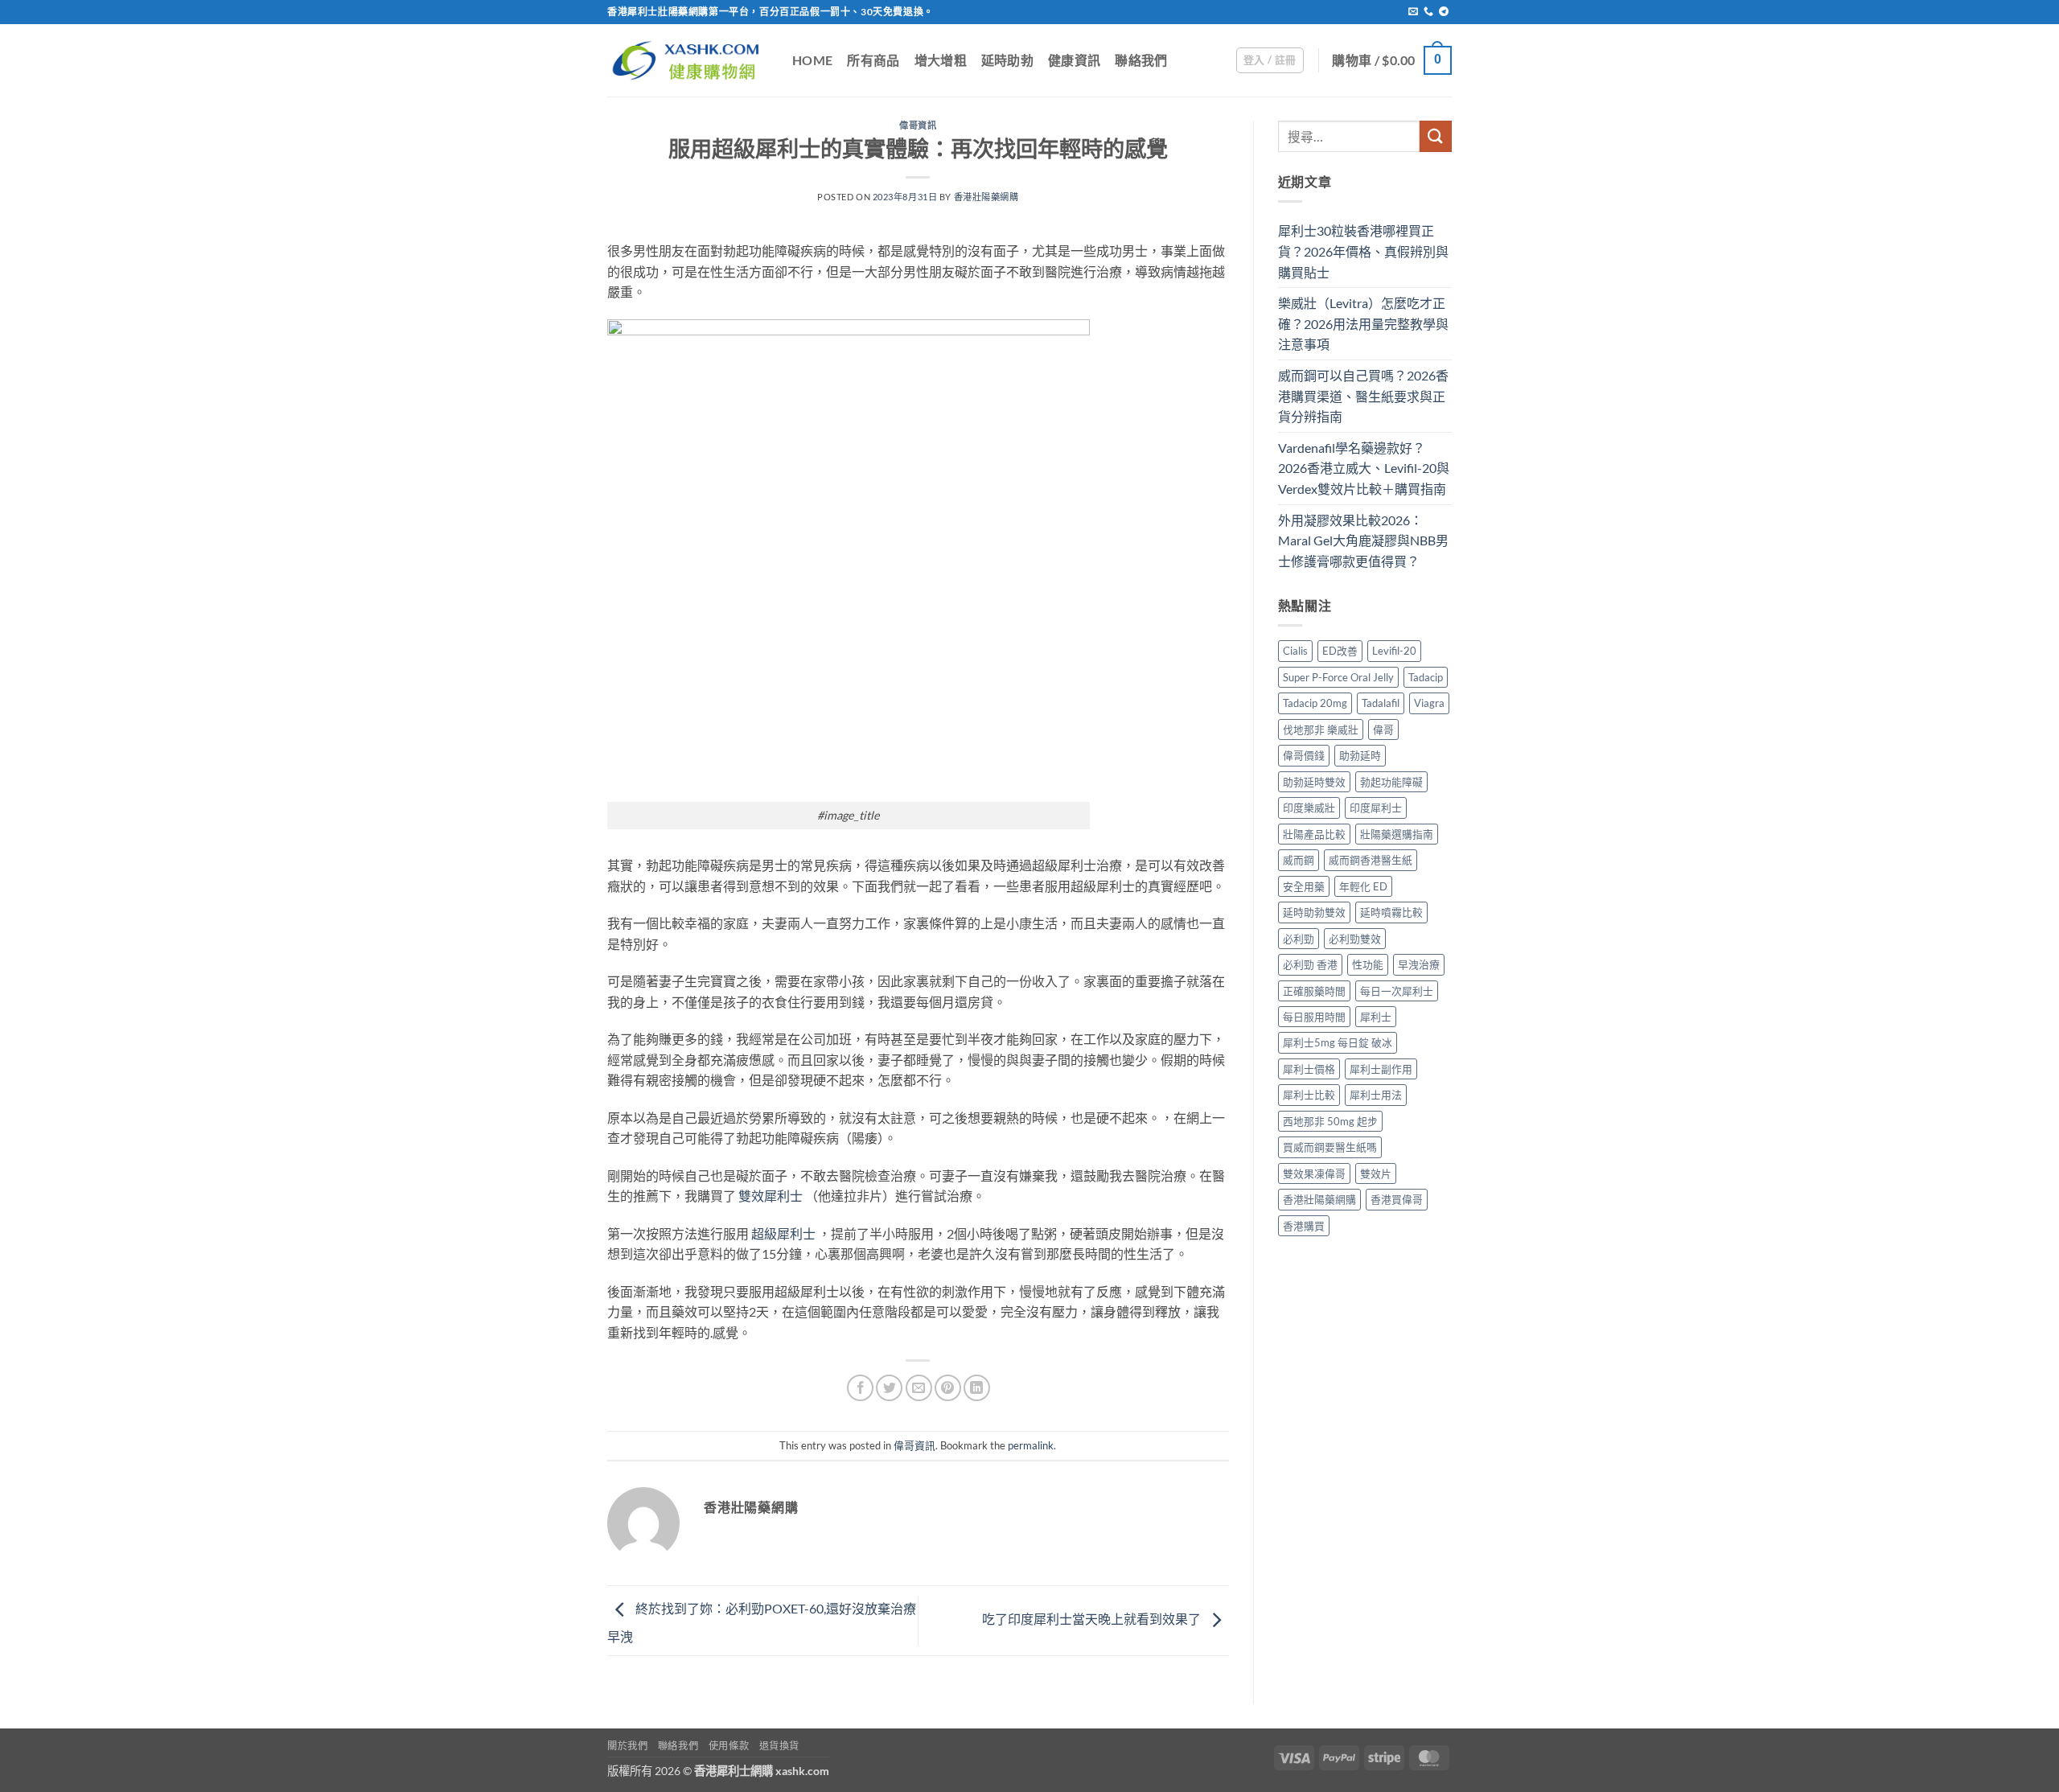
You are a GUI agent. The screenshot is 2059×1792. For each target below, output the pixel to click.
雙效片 (1376, 1173)
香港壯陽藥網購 (986, 197)
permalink (1031, 1445)
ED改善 (1340, 651)
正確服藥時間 (1314, 991)
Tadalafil (1381, 703)
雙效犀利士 (771, 1196)
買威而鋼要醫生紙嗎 (1330, 1147)
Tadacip (1426, 677)
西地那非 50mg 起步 (1330, 1121)
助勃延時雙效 (1314, 782)
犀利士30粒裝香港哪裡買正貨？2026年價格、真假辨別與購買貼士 (1363, 251)
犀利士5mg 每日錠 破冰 (1338, 1042)
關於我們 (627, 1746)
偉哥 (1383, 730)
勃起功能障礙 (1391, 782)
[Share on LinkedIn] (977, 1388)
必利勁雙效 (1355, 939)
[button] (1270, 60)
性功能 (1368, 964)
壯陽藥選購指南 (1397, 834)
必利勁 (1299, 939)
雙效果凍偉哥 (1314, 1173)
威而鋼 (1299, 860)
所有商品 (873, 60)
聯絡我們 (1141, 60)
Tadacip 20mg (1315, 703)
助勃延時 (1360, 755)
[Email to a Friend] (919, 1388)
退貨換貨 (779, 1746)
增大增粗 (941, 60)
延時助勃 (1007, 60)
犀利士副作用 (1381, 1069)
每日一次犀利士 (1397, 991)
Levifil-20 (1394, 651)
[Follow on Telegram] (1444, 12)
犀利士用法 (1376, 1095)
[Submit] (1436, 136)
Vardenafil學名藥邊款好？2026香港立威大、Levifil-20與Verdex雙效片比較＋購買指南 (1364, 468)
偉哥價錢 (1304, 755)
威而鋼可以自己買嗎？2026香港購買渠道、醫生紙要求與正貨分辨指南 (1363, 396)
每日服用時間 (1314, 1017)
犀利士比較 (1309, 1095)
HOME (812, 60)
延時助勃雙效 (1314, 912)
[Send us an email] (1413, 12)
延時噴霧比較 (1391, 912)
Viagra (1429, 703)
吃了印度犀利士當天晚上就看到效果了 (1093, 1619)
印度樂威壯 (1309, 808)
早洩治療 (1419, 964)
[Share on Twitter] (889, 1388)
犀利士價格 (1309, 1069)
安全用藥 (1304, 886)
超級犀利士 (783, 1233)
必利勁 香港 (1310, 964)
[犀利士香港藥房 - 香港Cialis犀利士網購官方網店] (688, 60)
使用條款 (729, 1746)
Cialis (1295, 651)
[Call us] (1428, 12)
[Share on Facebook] (860, 1388)
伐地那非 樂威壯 (1321, 730)
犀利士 (1376, 1017)
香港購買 (1304, 1226)
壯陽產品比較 (1314, 834)
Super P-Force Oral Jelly (1338, 677)
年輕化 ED (1363, 886)
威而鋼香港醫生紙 (1371, 860)
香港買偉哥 (1397, 1199)
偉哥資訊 (918, 125)
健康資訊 (1074, 60)
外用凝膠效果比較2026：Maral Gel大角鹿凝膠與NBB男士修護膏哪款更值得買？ (1363, 540)
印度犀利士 (1376, 808)
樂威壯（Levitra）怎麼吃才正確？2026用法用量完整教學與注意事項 (1363, 323)
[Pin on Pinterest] (948, 1388)
